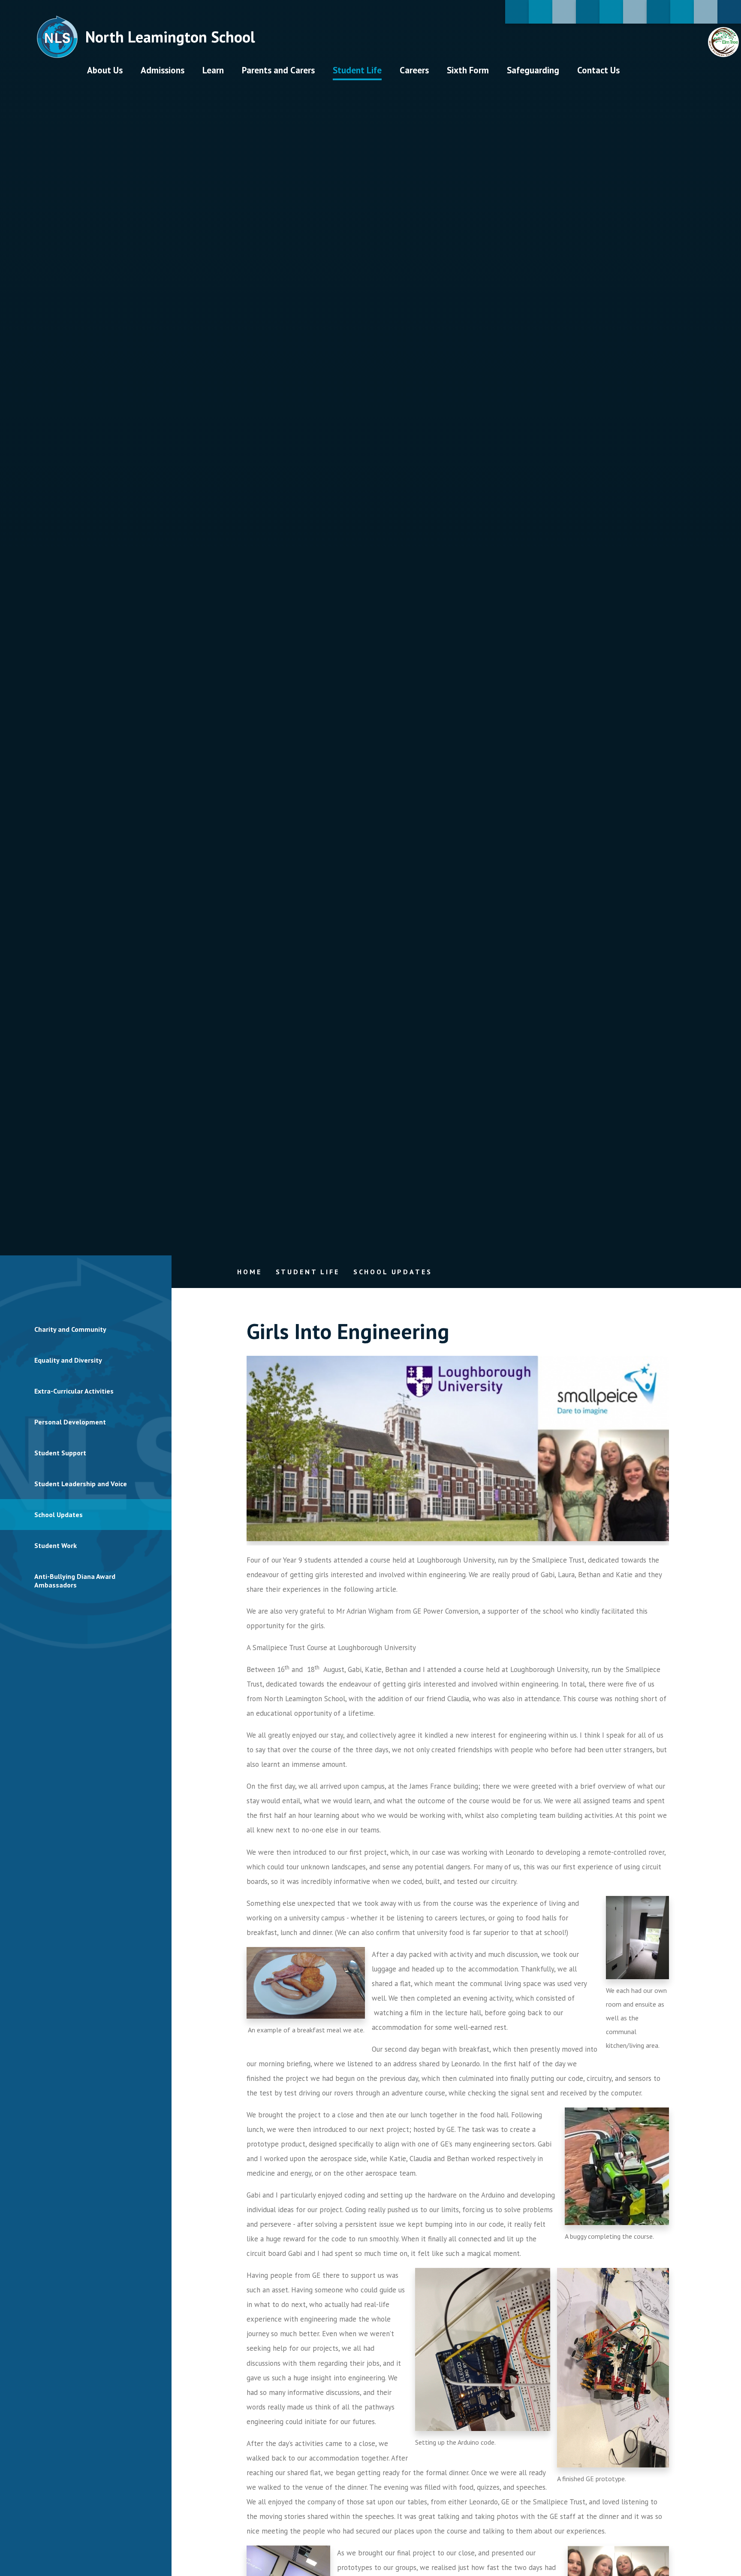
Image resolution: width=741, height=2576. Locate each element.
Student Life (308, 1272)
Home (249, 1272)
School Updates (393, 1272)
